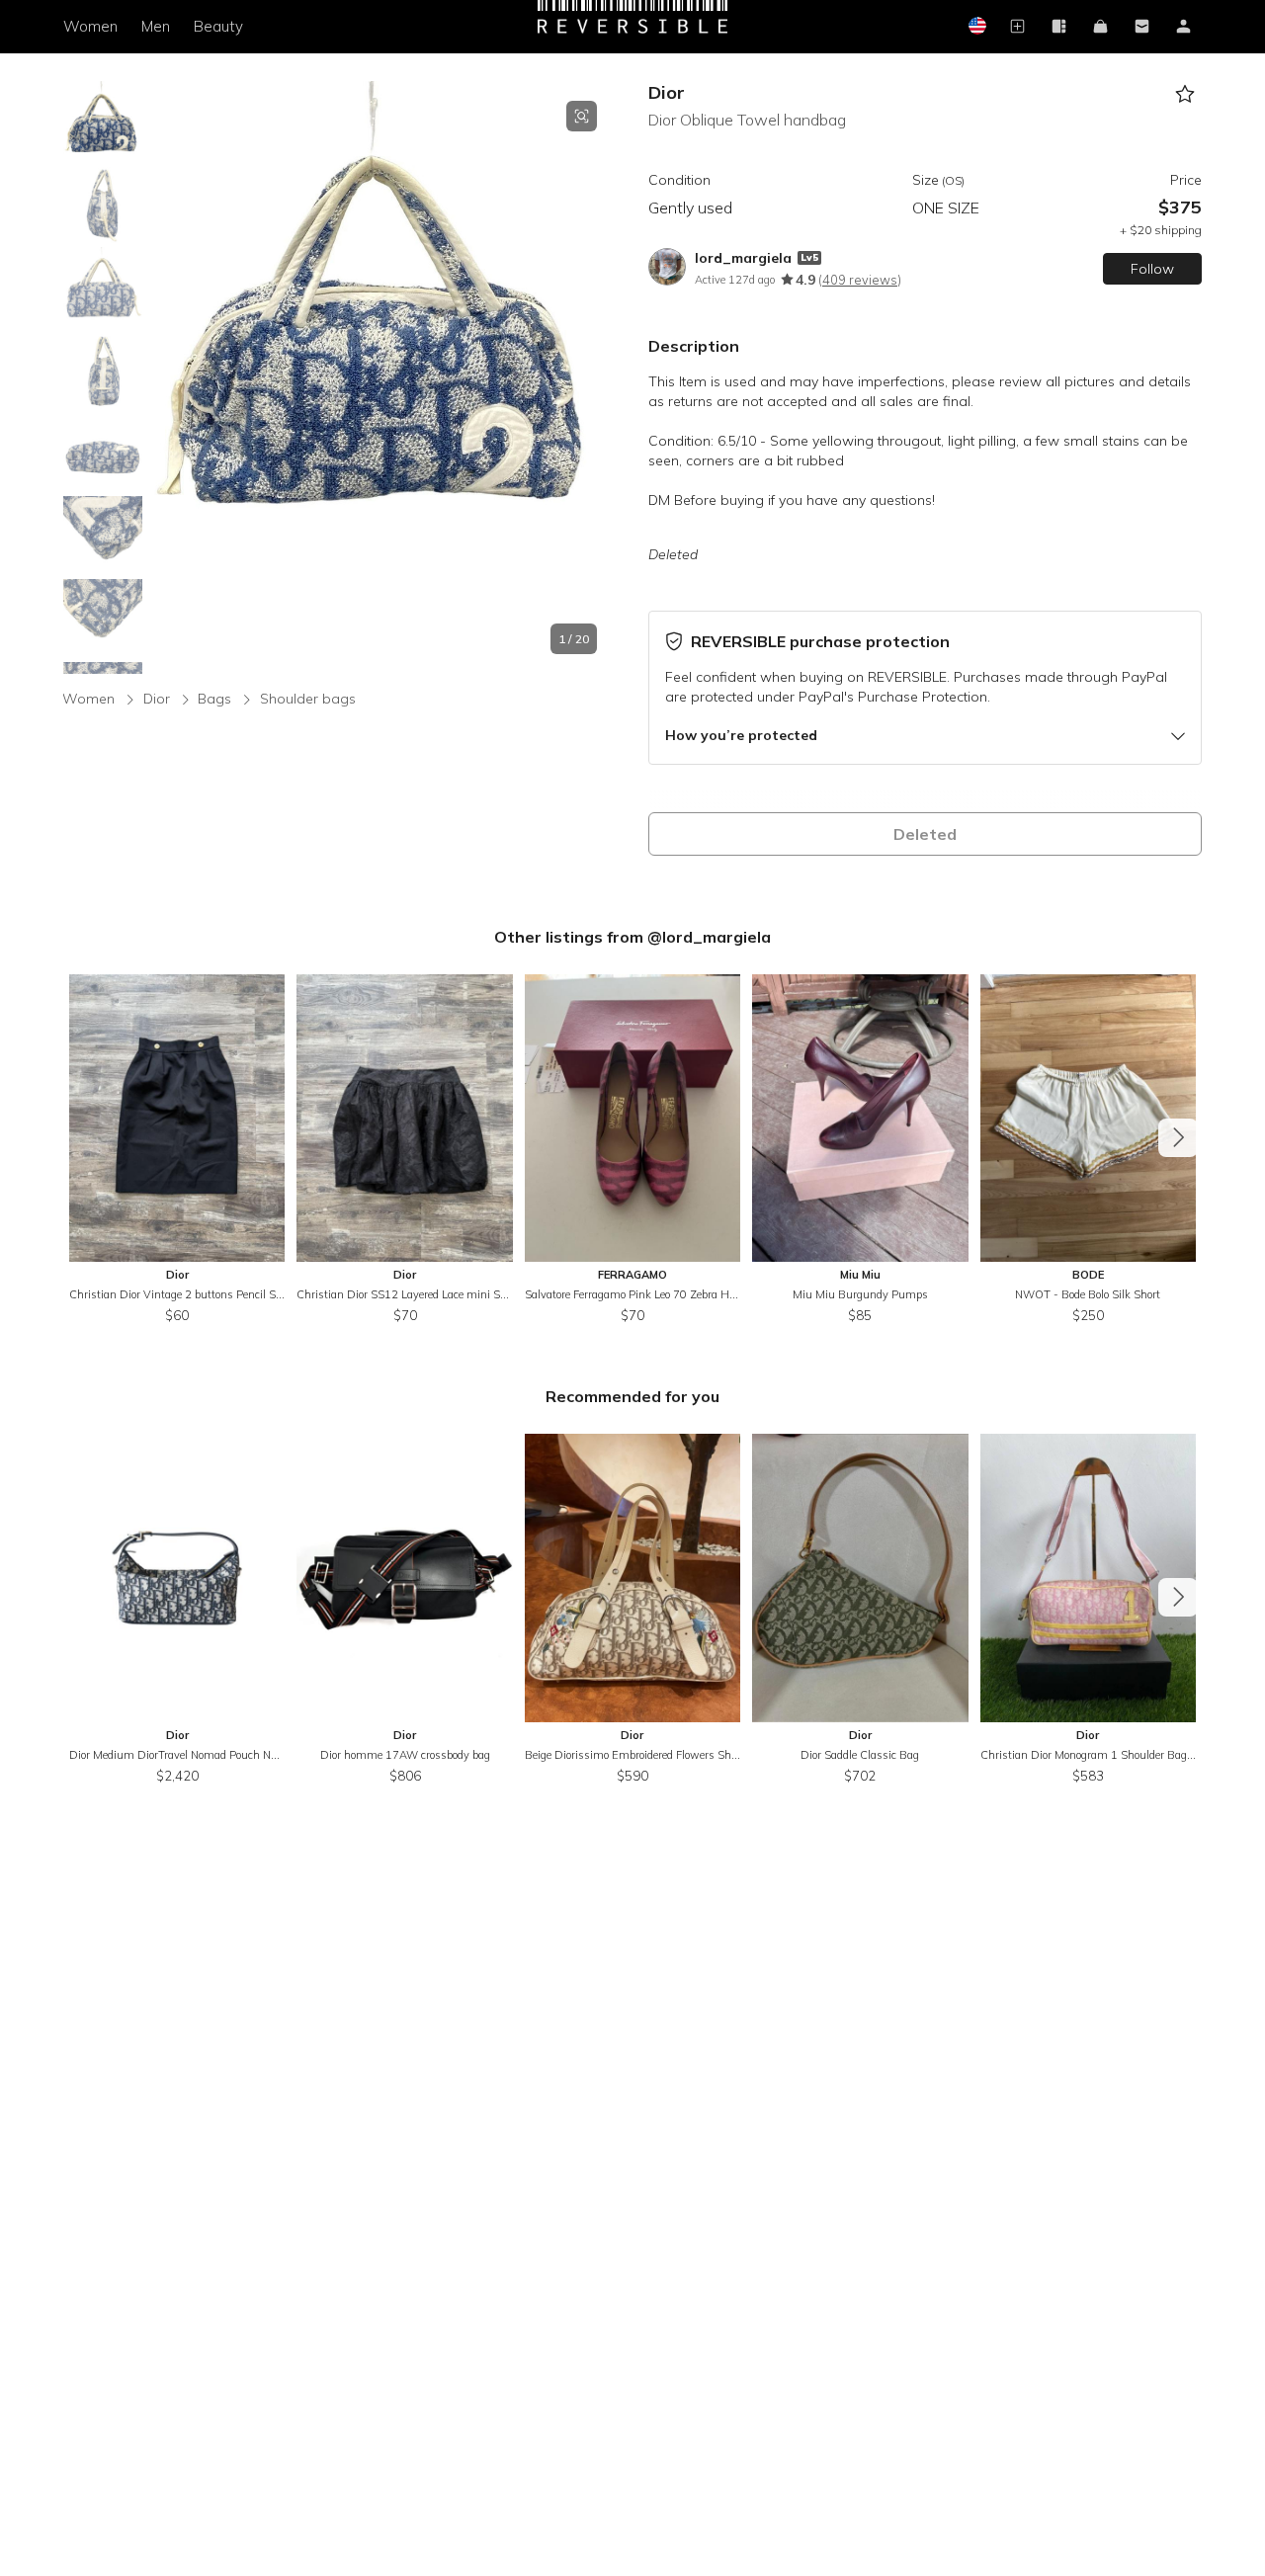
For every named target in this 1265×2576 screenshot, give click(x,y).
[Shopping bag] (1100, 27)
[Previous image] (166, 377)
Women (90, 26)
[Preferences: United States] (975, 27)
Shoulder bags (308, 699)
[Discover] (1058, 27)
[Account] (1183, 27)
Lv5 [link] (809, 257)
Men (156, 26)
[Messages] (1141, 27)
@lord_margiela (709, 937)
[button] (381, 377)
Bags (214, 699)
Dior (667, 92)
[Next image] (597, 377)
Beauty (218, 26)
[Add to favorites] (1184, 94)
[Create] (1017, 27)
